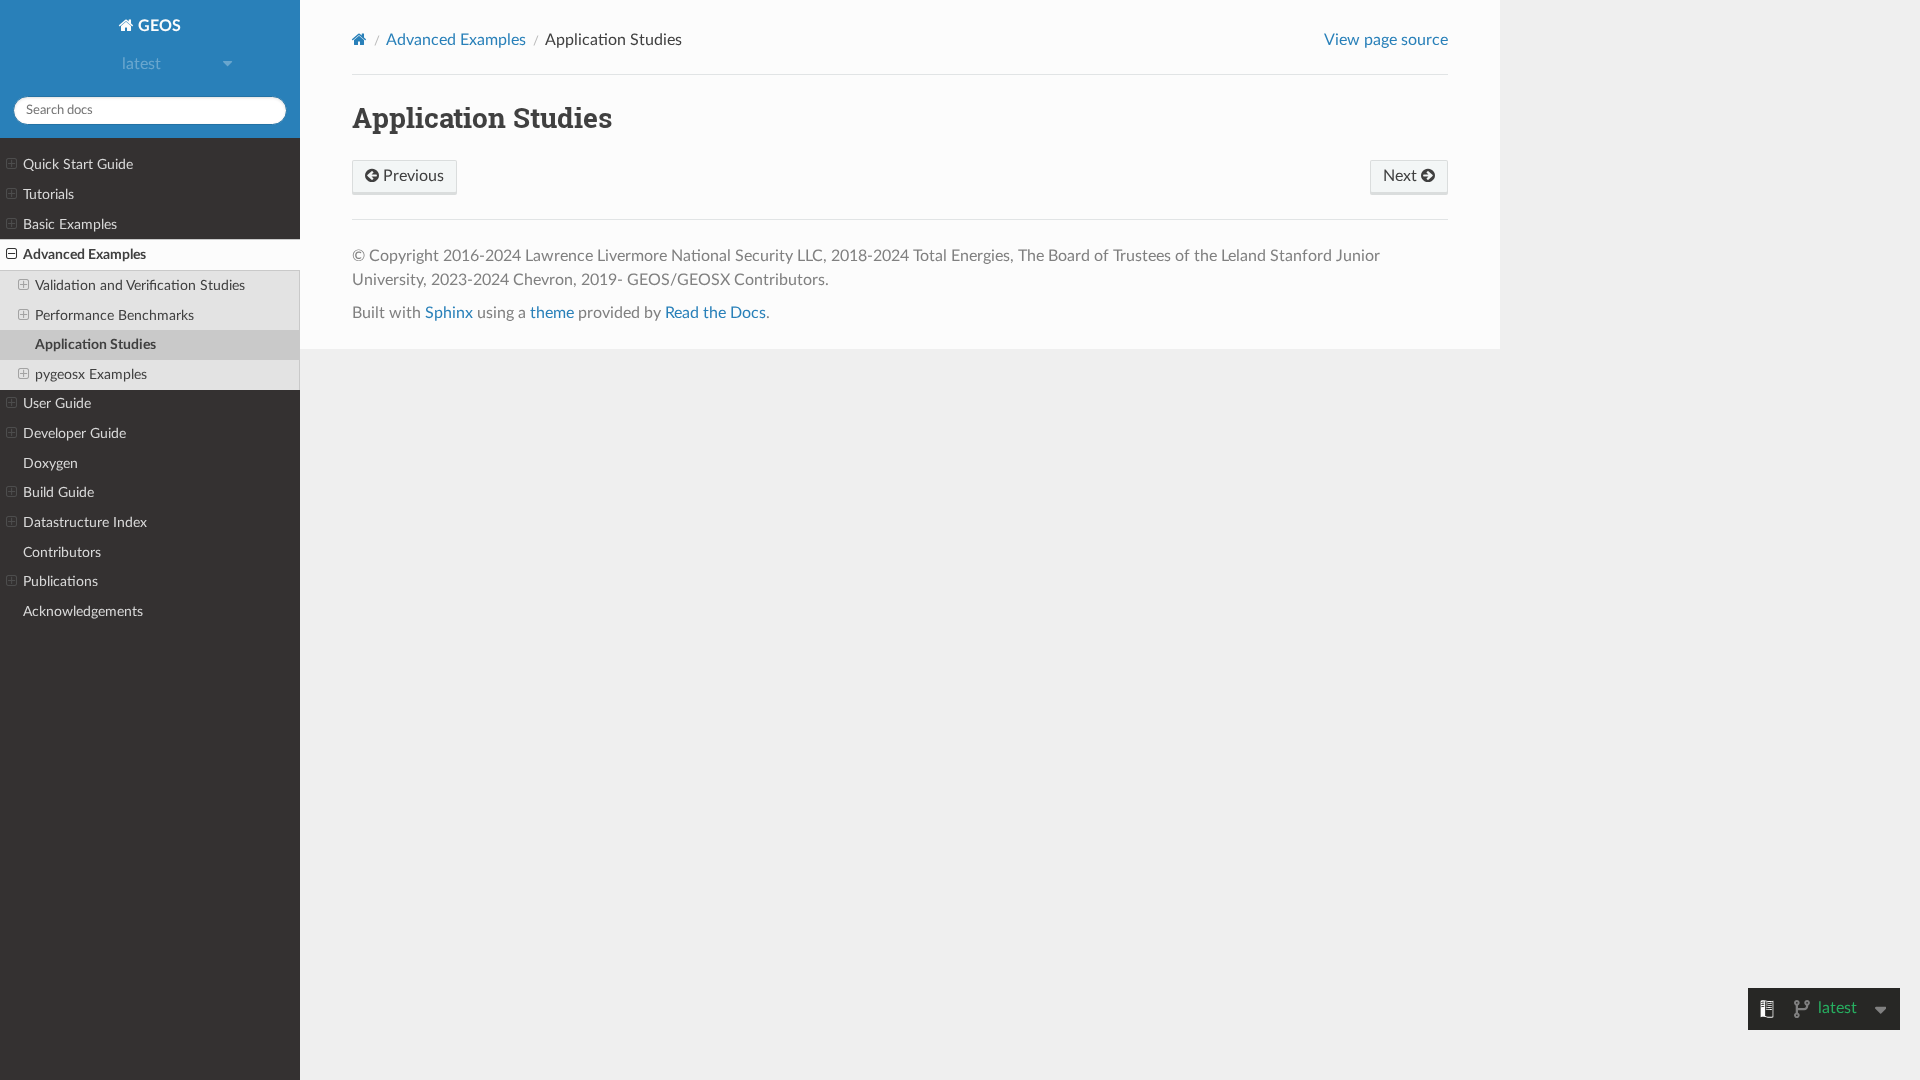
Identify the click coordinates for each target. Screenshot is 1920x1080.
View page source (1386, 40)
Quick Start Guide (78, 164)
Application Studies (95, 344)
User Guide (57, 403)
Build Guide (58, 492)
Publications (60, 581)
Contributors (62, 552)
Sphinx (449, 313)
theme (552, 313)
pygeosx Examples (91, 374)
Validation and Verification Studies (140, 285)
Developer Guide (74, 433)
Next (1402, 176)
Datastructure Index (85, 522)
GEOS (157, 26)
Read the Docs (715, 313)
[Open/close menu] (11, 165)
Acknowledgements (83, 611)
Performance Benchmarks (114, 315)
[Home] (359, 39)
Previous (411, 176)
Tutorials (48, 194)
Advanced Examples (84, 254)
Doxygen (50, 463)
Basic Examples (70, 224)
